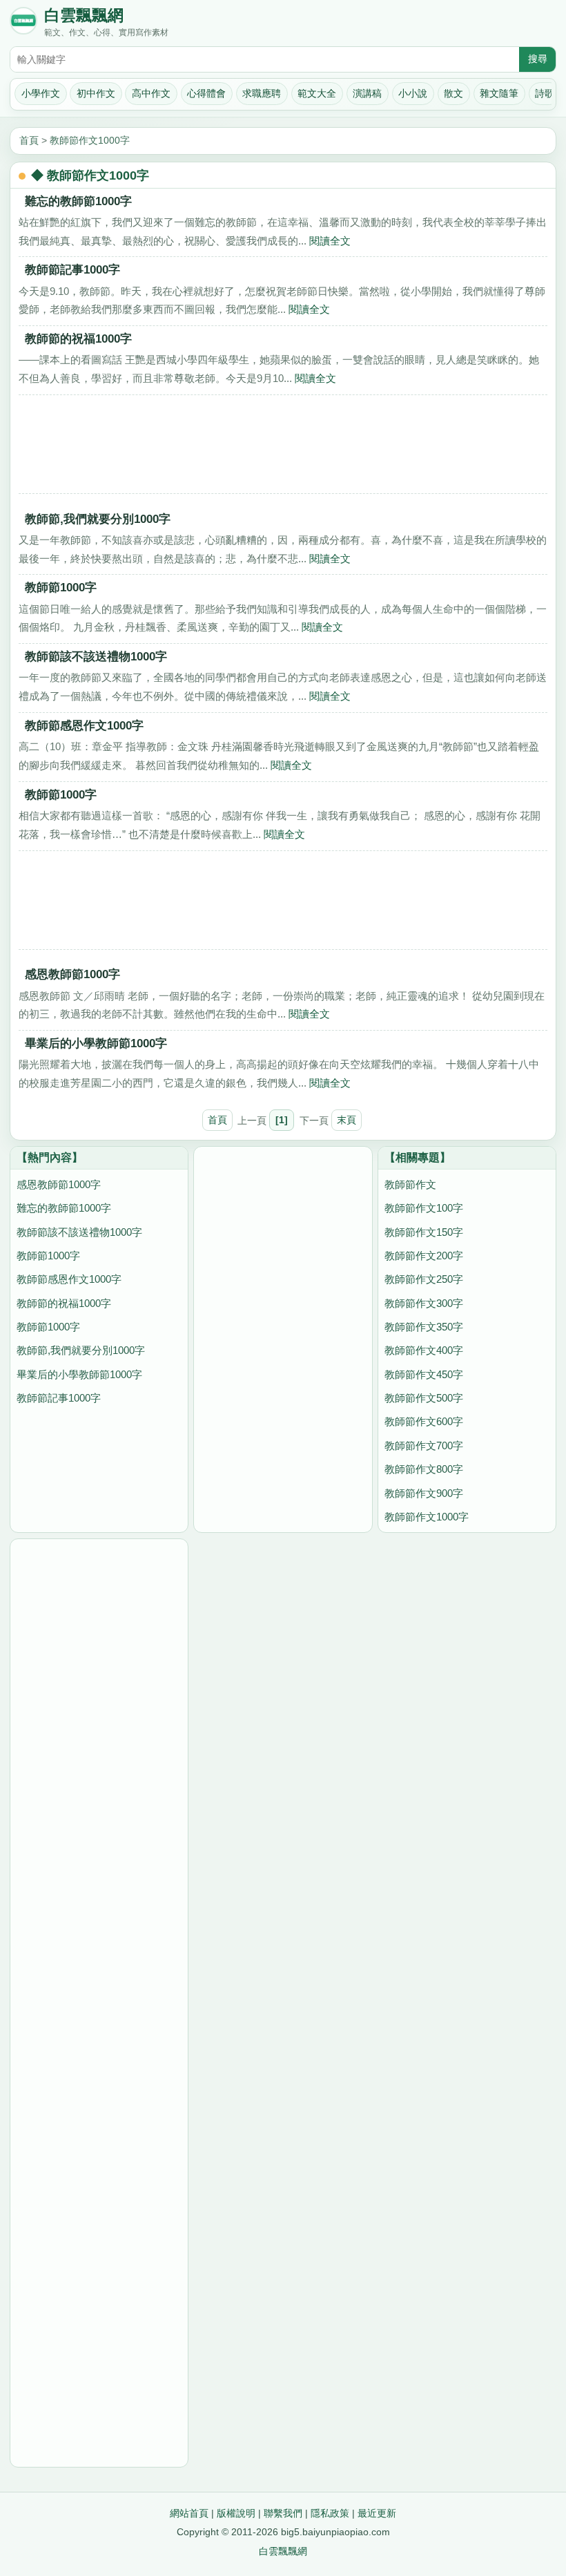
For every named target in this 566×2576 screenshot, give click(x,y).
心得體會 (206, 93)
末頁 (347, 1120)
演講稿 (367, 93)
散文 (453, 93)
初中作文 (96, 93)
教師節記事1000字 (72, 269)
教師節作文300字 (424, 1303)
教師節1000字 (61, 587)
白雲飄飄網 (84, 16)
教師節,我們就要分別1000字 (98, 519)
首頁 (29, 140)
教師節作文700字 (424, 1446)
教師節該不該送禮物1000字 (96, 656)
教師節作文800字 (424, 1469)
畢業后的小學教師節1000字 (96, 1043)
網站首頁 (189, 2513)
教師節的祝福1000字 (78, 338)
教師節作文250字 (424, 1279)
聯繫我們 (283, 2513)
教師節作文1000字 (90, 140)
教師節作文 (410, 1184)
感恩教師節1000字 (72, 974)
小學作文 (41, 93)
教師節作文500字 (424, 1398)
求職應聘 (262, 93)
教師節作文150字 (424, 1232)
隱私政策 (330, 2513)
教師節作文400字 (424, 1350)
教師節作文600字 (424, 1421)
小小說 (413, 93)
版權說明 (236, 2513)
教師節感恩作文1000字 (84, 725)
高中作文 (151, 93)
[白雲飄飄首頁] (23, 23)
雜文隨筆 (499, 93)
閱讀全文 (330, 241)
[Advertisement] (283, 449)
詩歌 (545, 93)
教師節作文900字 (424, 1493)
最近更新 (377, 2513)
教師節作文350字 (424, 1327)
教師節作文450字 (424, 1374)
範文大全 (317, 93)
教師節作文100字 (424, 1208)
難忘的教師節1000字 (78, 201)
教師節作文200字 (424, 1256)
